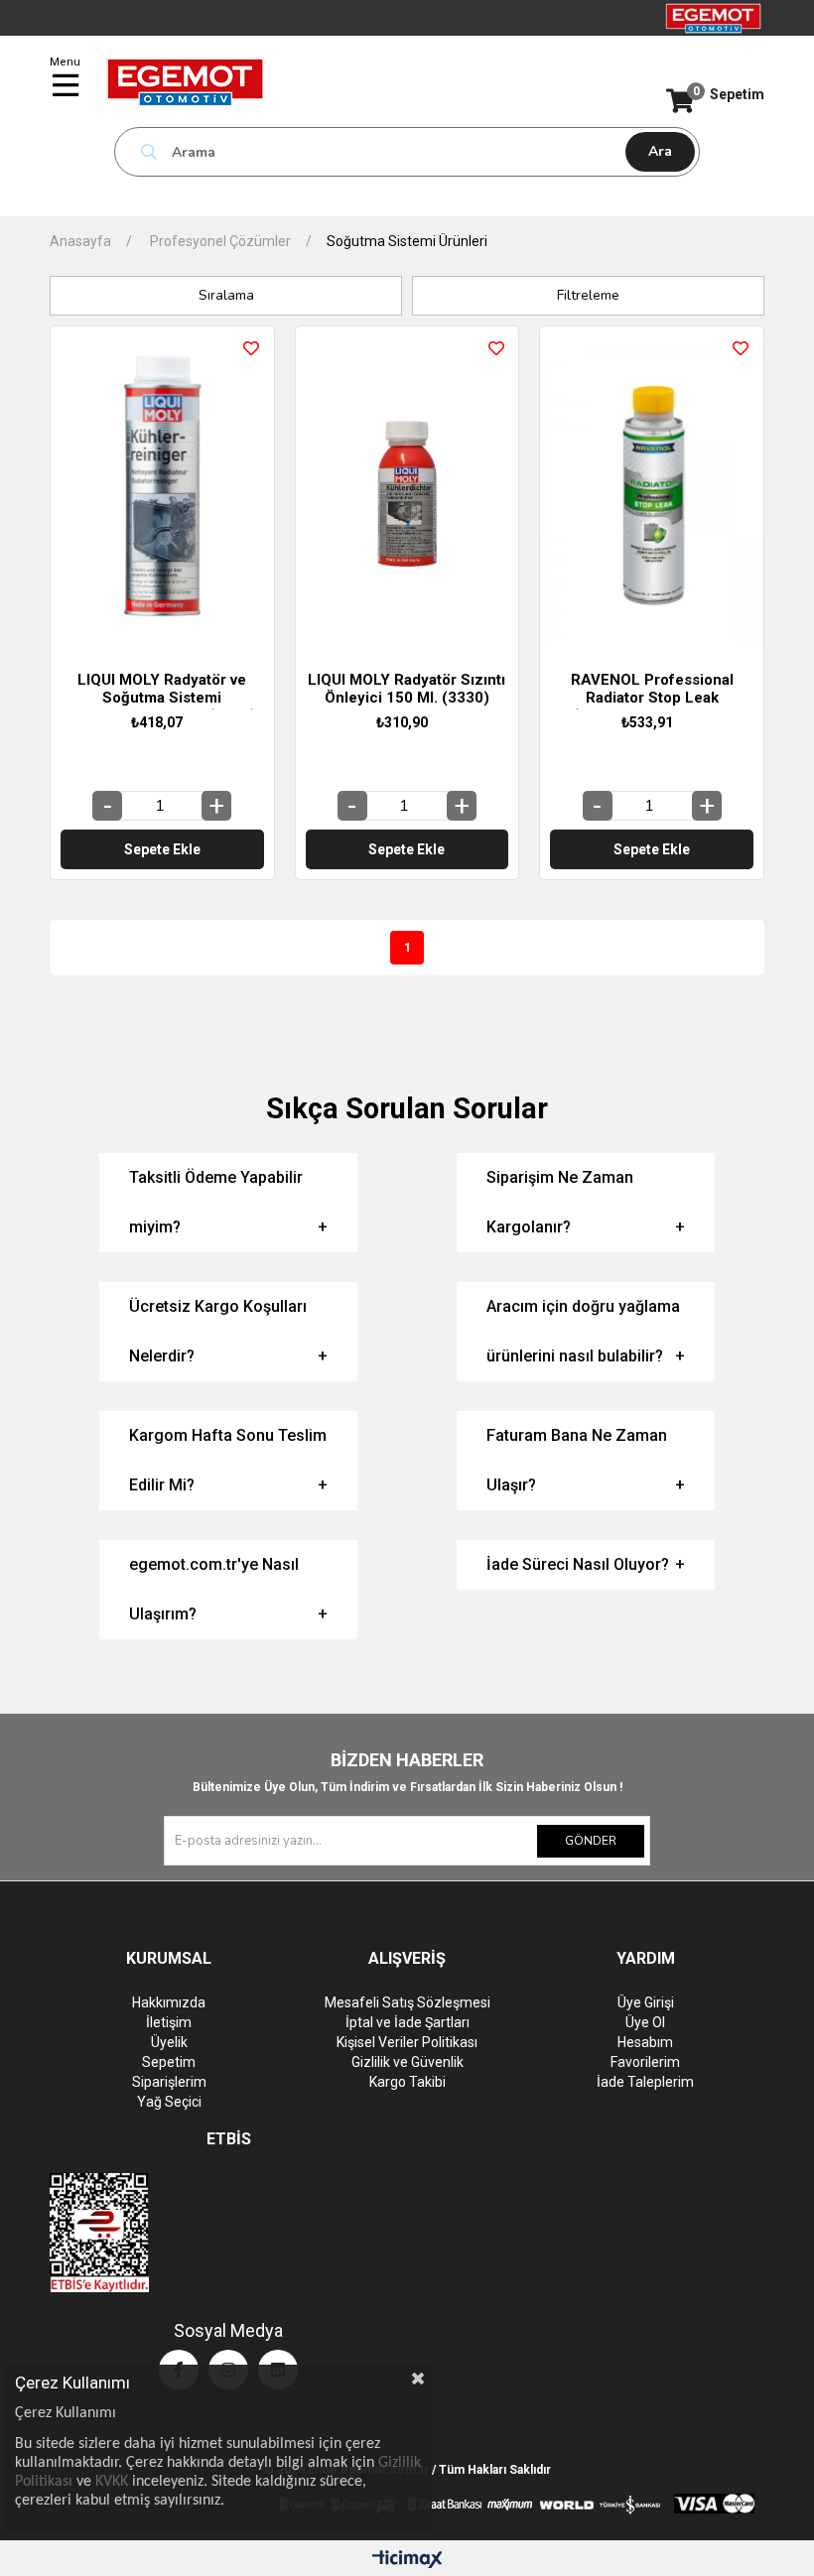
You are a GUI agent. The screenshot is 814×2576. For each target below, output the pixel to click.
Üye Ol (645, 2022)
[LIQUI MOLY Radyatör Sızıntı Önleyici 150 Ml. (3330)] (407, 494)
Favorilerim (645, 2062)
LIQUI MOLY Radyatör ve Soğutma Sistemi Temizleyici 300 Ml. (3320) (162, 690)
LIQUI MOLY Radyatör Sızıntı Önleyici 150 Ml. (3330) (407, 689)
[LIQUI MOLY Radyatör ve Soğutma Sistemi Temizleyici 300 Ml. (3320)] (162, 494)
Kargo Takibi (407, 2082)
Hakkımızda (169, 2002)
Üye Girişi (646, 2002)
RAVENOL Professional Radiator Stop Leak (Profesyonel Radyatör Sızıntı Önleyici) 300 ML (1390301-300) (652, 690)
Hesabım (645, 2042)
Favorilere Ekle (252, 348)
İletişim (169, 2022)
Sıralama (226, 295)
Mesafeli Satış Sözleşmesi (407, 2002)
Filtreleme (588, 295)
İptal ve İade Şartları (407, 2022)
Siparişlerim (169, 2082)
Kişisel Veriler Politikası (407, 2042)
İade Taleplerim (645, 2082)
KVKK (112, 2482)
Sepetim (169, 2062)
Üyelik (169, 2042)
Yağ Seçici (169, 2102)
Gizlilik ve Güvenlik (407, 2062)
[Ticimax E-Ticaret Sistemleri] (407, 2561)
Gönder (591, 1841)
